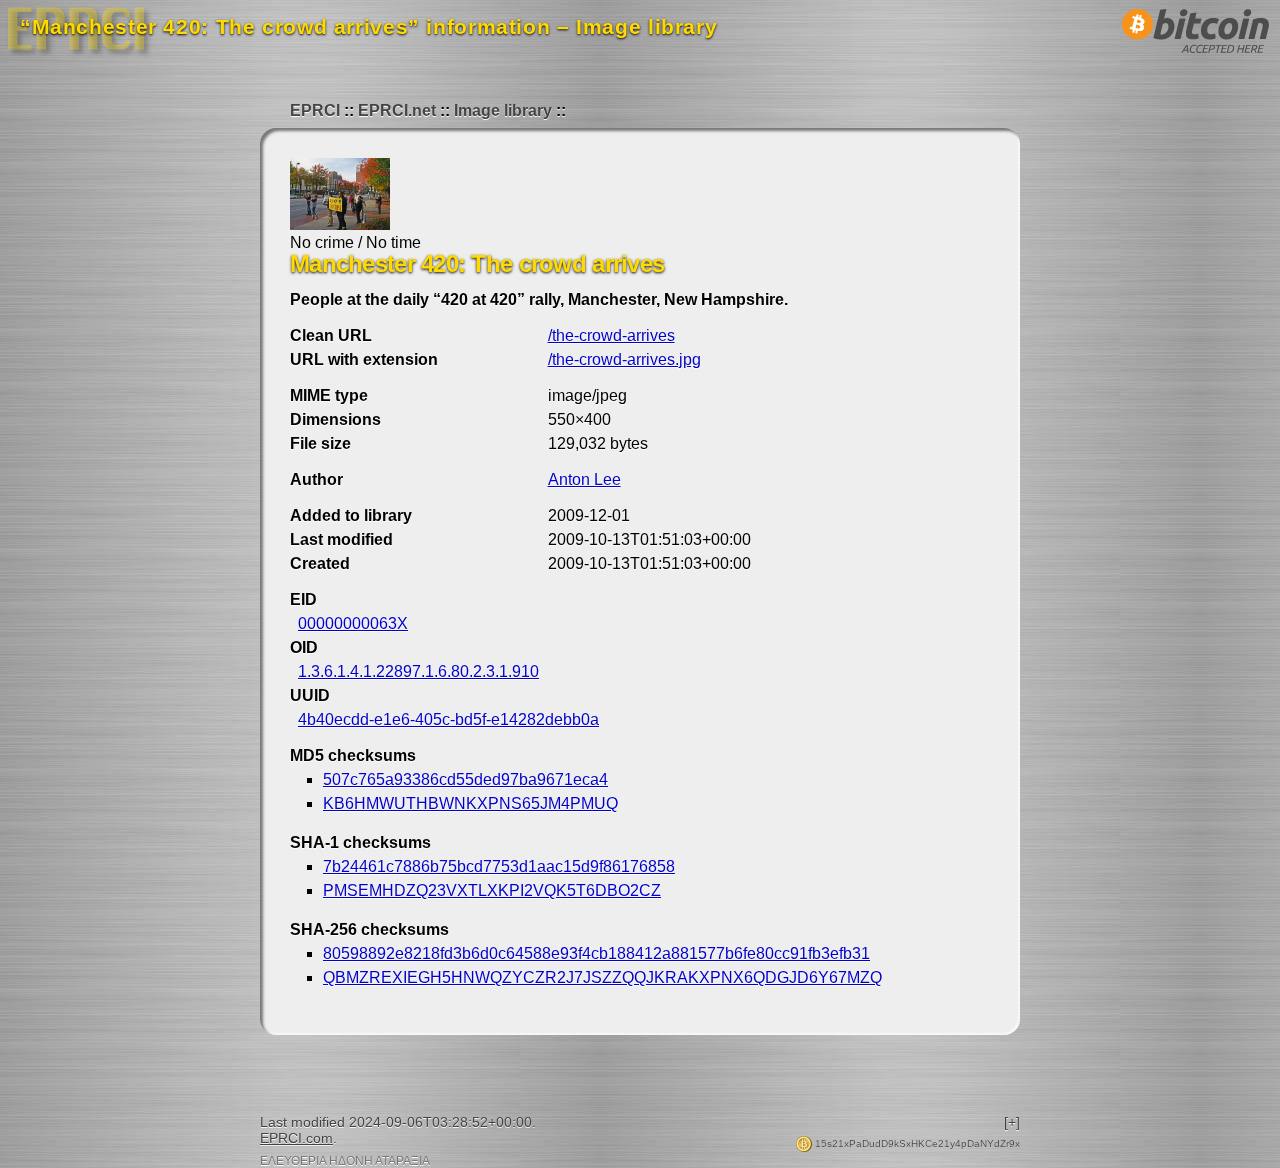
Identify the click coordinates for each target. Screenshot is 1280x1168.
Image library (503, 110)
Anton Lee (584, 479)
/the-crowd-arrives (611, 335)
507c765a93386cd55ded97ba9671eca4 (465, 779)
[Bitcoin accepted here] (1196, 58)
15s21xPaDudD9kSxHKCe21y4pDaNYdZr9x (916, 1143)
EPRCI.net (397, 110)
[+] (1012, 1122)
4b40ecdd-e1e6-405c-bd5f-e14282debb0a (448, 719)
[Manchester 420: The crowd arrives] (340, 224)
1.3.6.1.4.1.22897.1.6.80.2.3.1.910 (418, 671)
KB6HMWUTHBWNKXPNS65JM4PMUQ (470, 803)
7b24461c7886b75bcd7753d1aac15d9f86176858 (499, 866)
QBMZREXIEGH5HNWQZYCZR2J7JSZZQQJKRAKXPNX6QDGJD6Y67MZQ (602, 977)
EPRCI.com (296, 1138)
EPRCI (315, 110)
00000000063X (353, 623)
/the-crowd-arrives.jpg (624, 359)
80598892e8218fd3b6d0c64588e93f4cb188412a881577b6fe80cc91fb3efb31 (596, 953)
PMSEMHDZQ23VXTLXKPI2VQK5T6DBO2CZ (492, 890)
